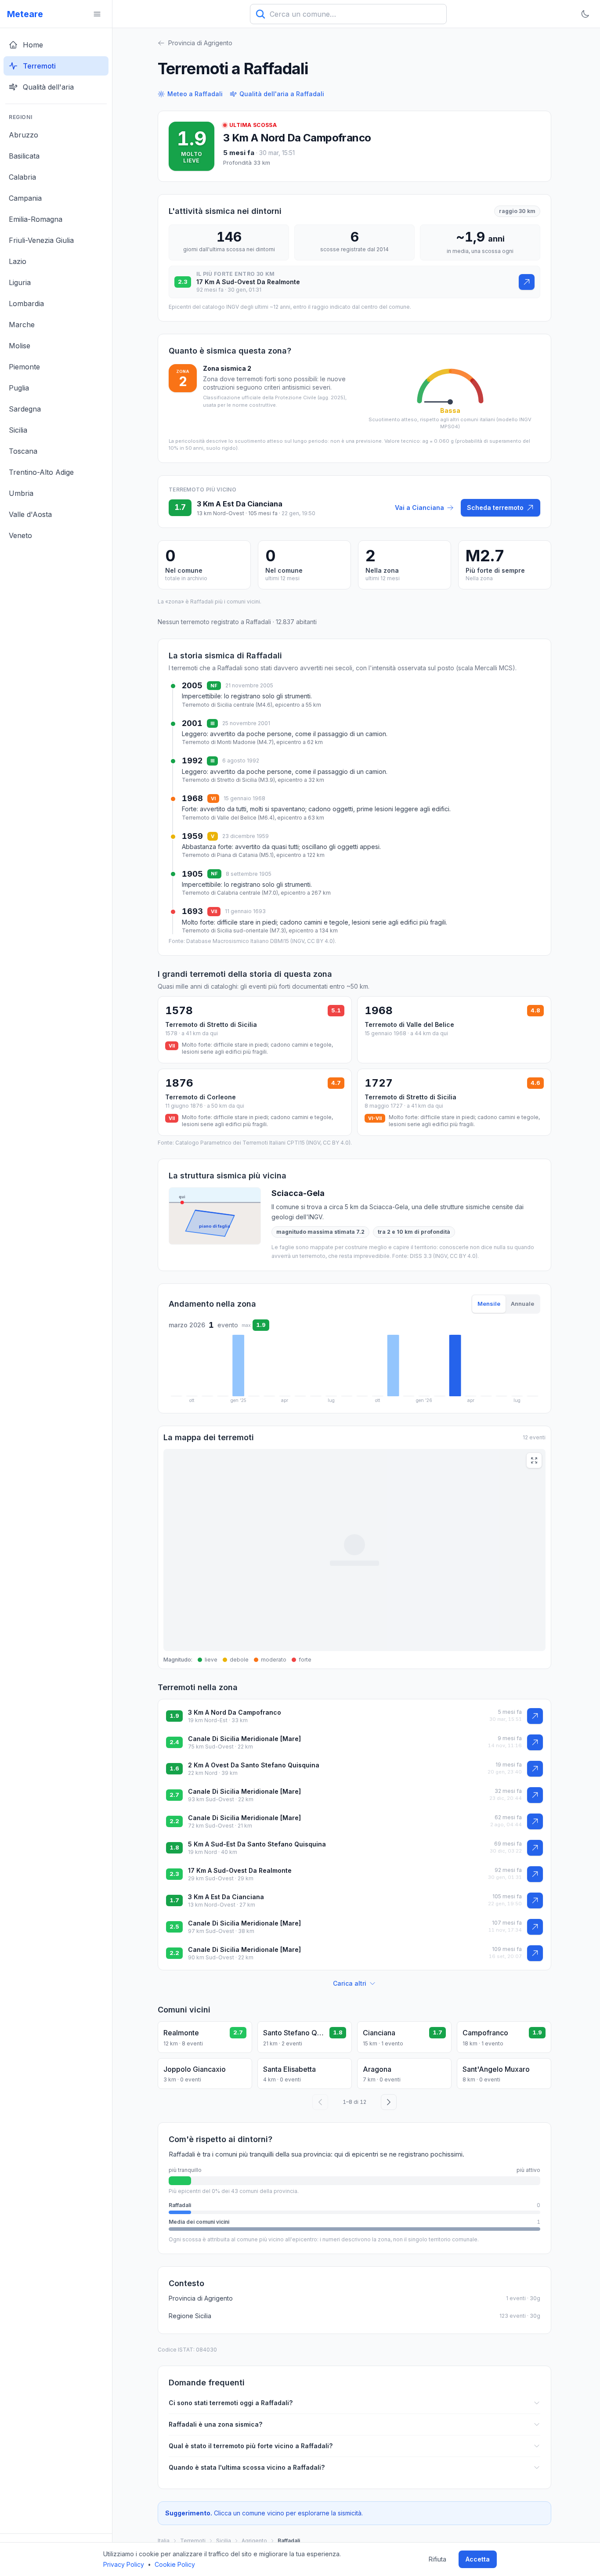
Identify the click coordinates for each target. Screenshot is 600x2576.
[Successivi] (389, 2102)
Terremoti (193, 2541)
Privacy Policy (124, 2564)
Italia (164, 2541)
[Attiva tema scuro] (585, 14)
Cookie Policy (175, 2564)
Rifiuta (437, 2559)
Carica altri (350, 1983)
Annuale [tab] (522, 1304)
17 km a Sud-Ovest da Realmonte (240, 1870)
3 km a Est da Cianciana (226, 1897)
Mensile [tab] (489, 1304)
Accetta (478, 2559)
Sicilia (224, 2541)
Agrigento (254, 2541)
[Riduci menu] (97, 14)
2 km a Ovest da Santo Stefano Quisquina (254, 1765)
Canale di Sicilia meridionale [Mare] (244, 1739)
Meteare (25, 14)
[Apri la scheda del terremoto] (527, 282)
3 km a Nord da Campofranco (297, 138)
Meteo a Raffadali (195, 94)
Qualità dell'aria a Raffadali (282, 94)
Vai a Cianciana (419, 508)
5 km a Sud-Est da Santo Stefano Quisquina (257, 1844)
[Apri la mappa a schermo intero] (534, 1460)
